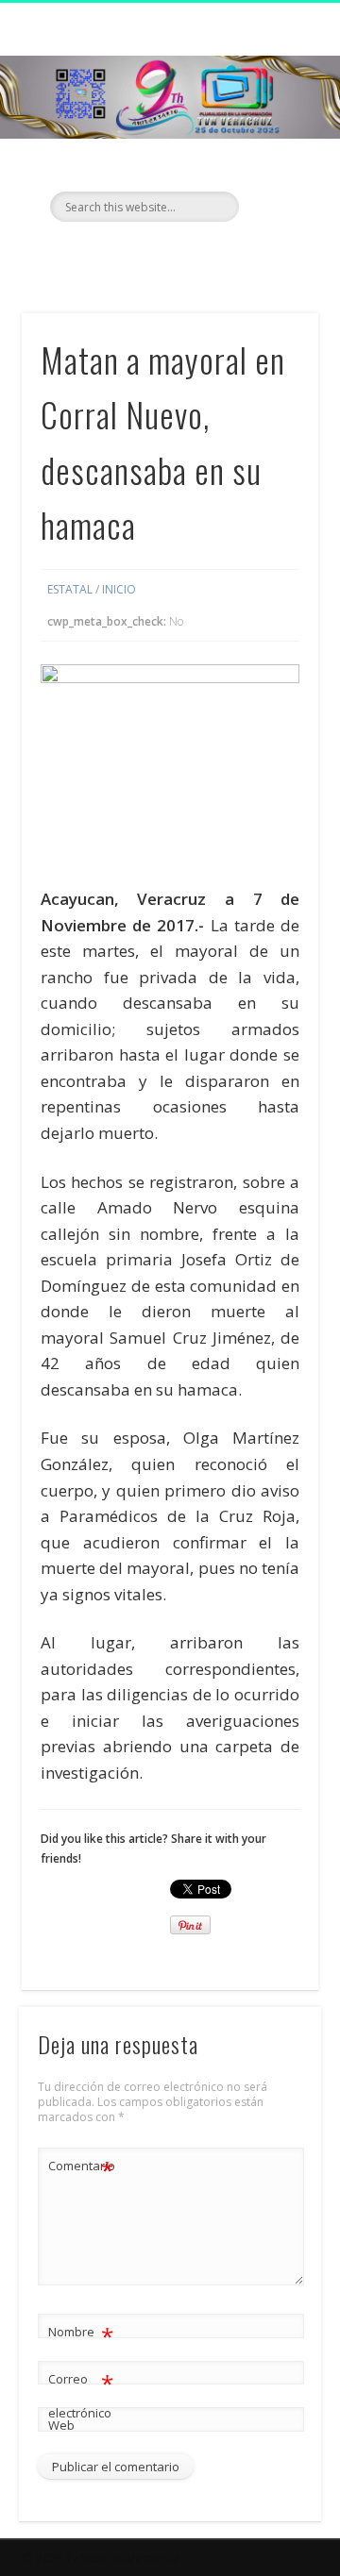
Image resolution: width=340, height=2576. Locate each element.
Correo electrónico (81, 2394)
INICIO (119, 589)
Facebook (128, 254)
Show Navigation (274, 169)
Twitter (167, 254)
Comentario (81, 2168)
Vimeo (206, 254)
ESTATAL (70, 589)
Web (61, 2425)
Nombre (81, 2334)
